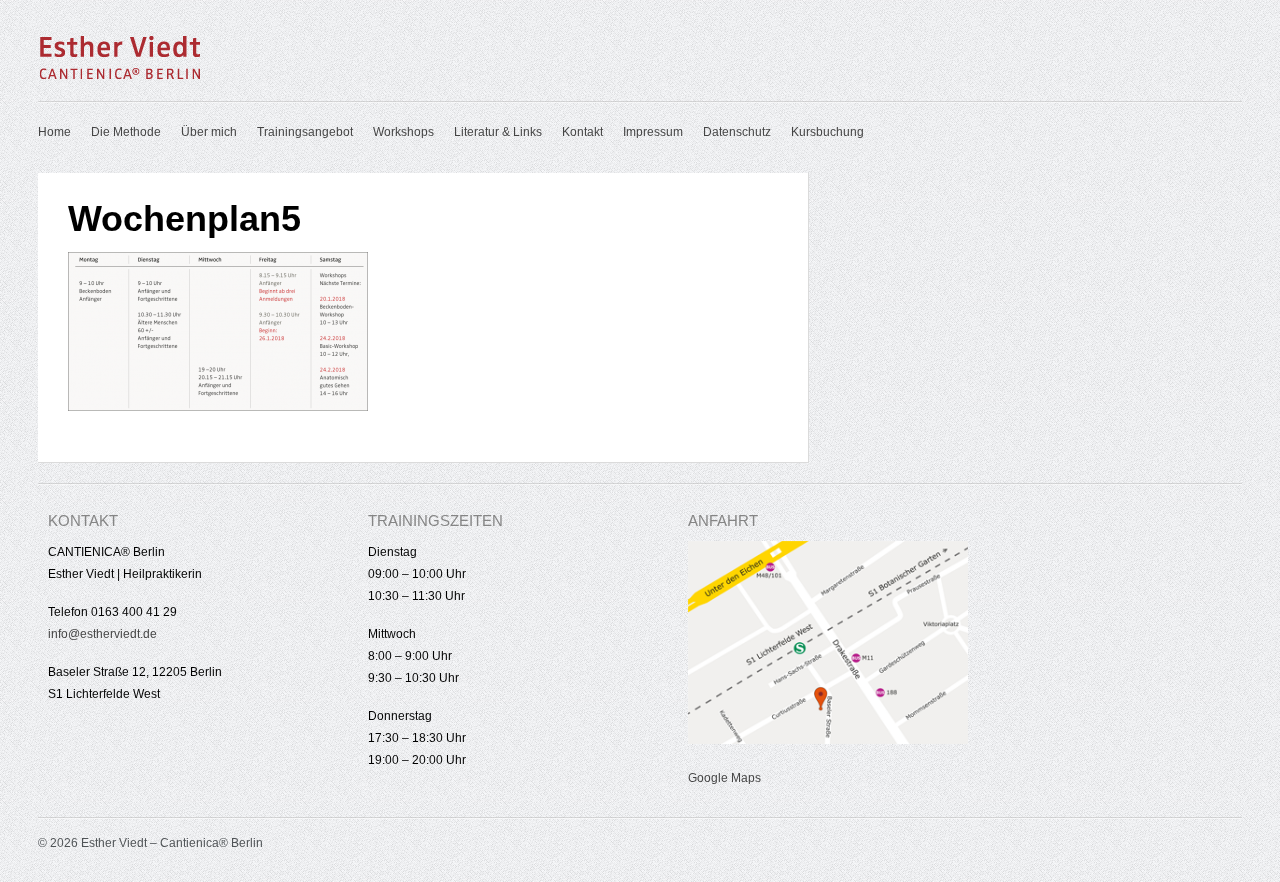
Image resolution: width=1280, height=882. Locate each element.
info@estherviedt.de (102, 634)
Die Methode (126, 132)
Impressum (653, 132)
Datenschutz (737, 132)
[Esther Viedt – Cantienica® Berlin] (120, 76)
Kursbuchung (827, 132)
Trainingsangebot (305, 132)
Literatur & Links (498, 132)
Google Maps (724, 778)
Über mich (209, 132)
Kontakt (582, 132)
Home (54, 132)
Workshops (403, 132)
